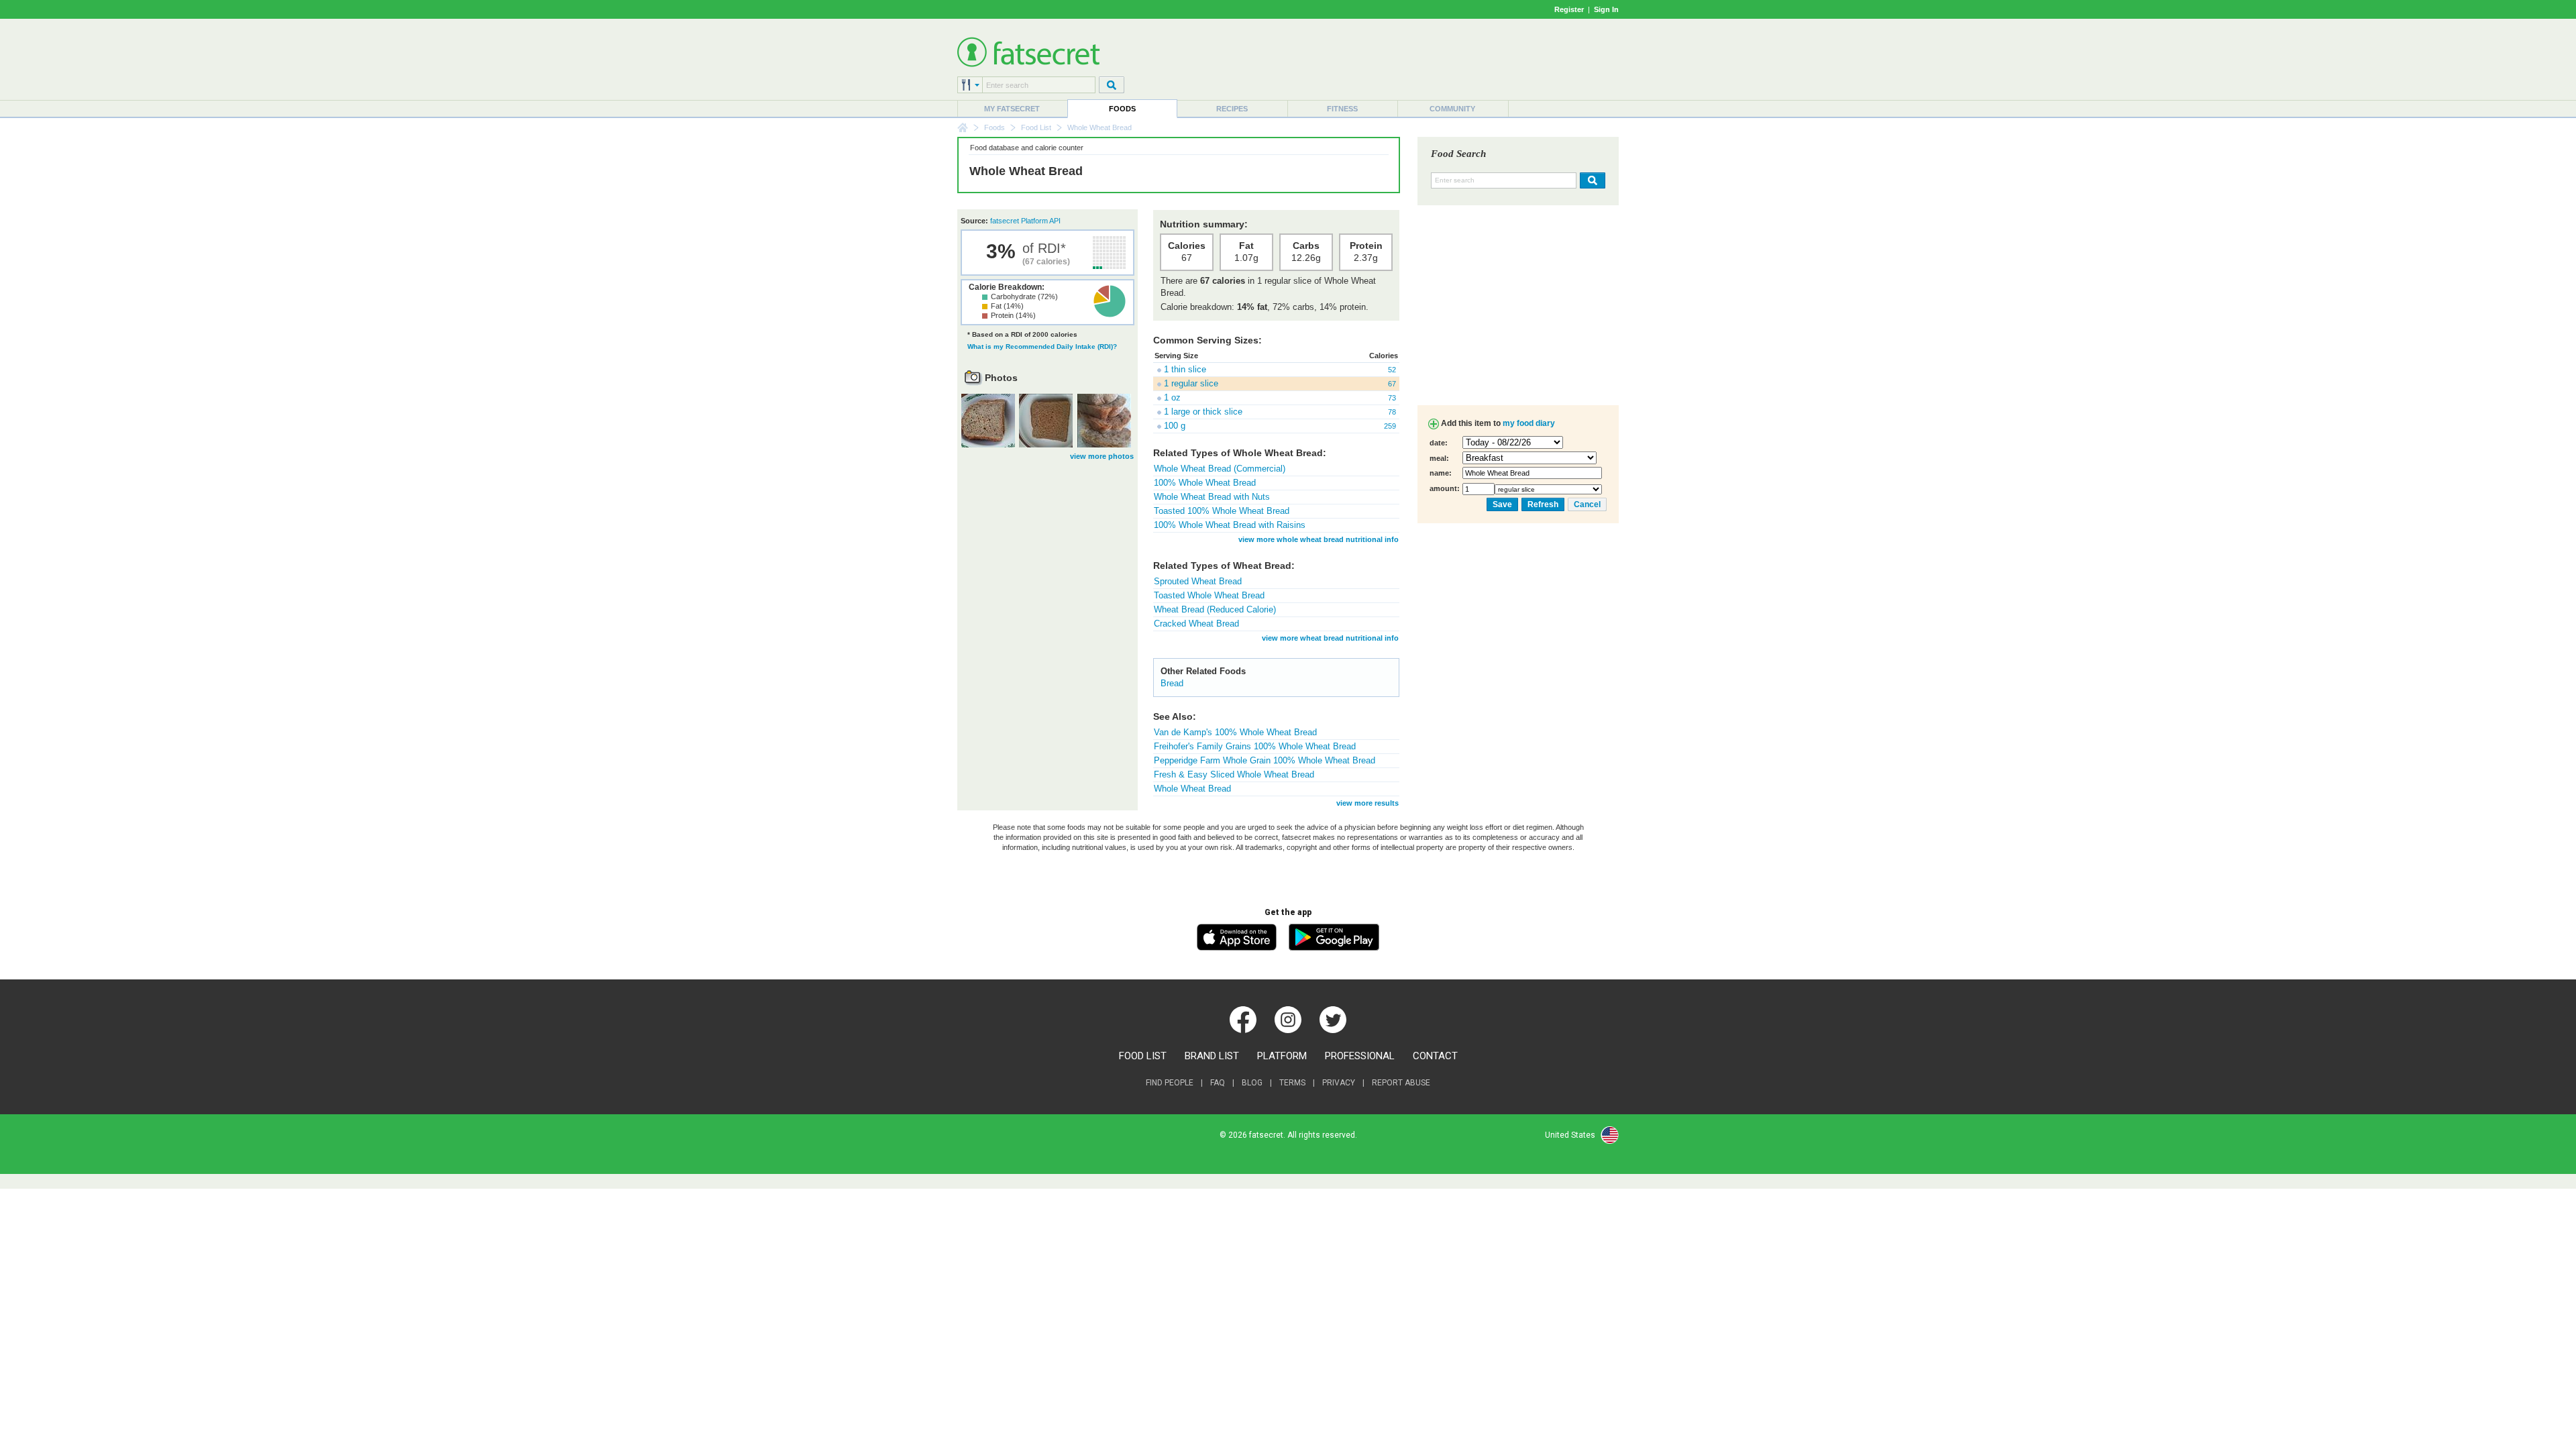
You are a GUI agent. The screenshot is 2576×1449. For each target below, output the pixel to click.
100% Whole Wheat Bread (1205, 483)
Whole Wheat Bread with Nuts (1212, 497)
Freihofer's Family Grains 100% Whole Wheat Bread (1255, 746)
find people (1170, 1083)
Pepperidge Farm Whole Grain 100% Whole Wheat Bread (1265, 760)
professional (1360, 1056)
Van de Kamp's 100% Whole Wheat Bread (1235, 732)
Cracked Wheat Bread (1196, 624)
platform (1282, 1056)
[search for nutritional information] (1591, 180)
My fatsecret (1012, 109)
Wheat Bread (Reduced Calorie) (1215, 609)
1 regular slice (1191, 383)
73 (1392, 398)
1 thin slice (1185, 369)
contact (1435, 1056)
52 (1392, 370)
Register (1569, 9)
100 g (1175, 426)
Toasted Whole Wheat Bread (1209, 595)
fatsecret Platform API (1025, 221)
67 (1392, 384)
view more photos (1102, 456)
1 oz (1172, 397)
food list (1143, 1056)
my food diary (1529, 423)
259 (1390, 426)
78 (1392, 412)
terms (1292, 1083)
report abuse (1401, 1083)
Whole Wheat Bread (1192, 789)
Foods (1122, 109)
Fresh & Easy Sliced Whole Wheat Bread (1234, 774)
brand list (1212, 1056)
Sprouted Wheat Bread (1198, 581)
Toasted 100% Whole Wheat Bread (1222, 511)
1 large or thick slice (1203, 412)
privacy (1339, 1083)
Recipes (1232, 109)
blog (1252, 1083)
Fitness (1342, 109)
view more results (1367, 803)
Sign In (1606, 9)
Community (1452, 109)
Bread (1172, 683)
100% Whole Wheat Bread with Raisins (1230, 525)
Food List (1036, 127)
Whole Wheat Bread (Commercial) (1220, 469)
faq (1218, 1083)
